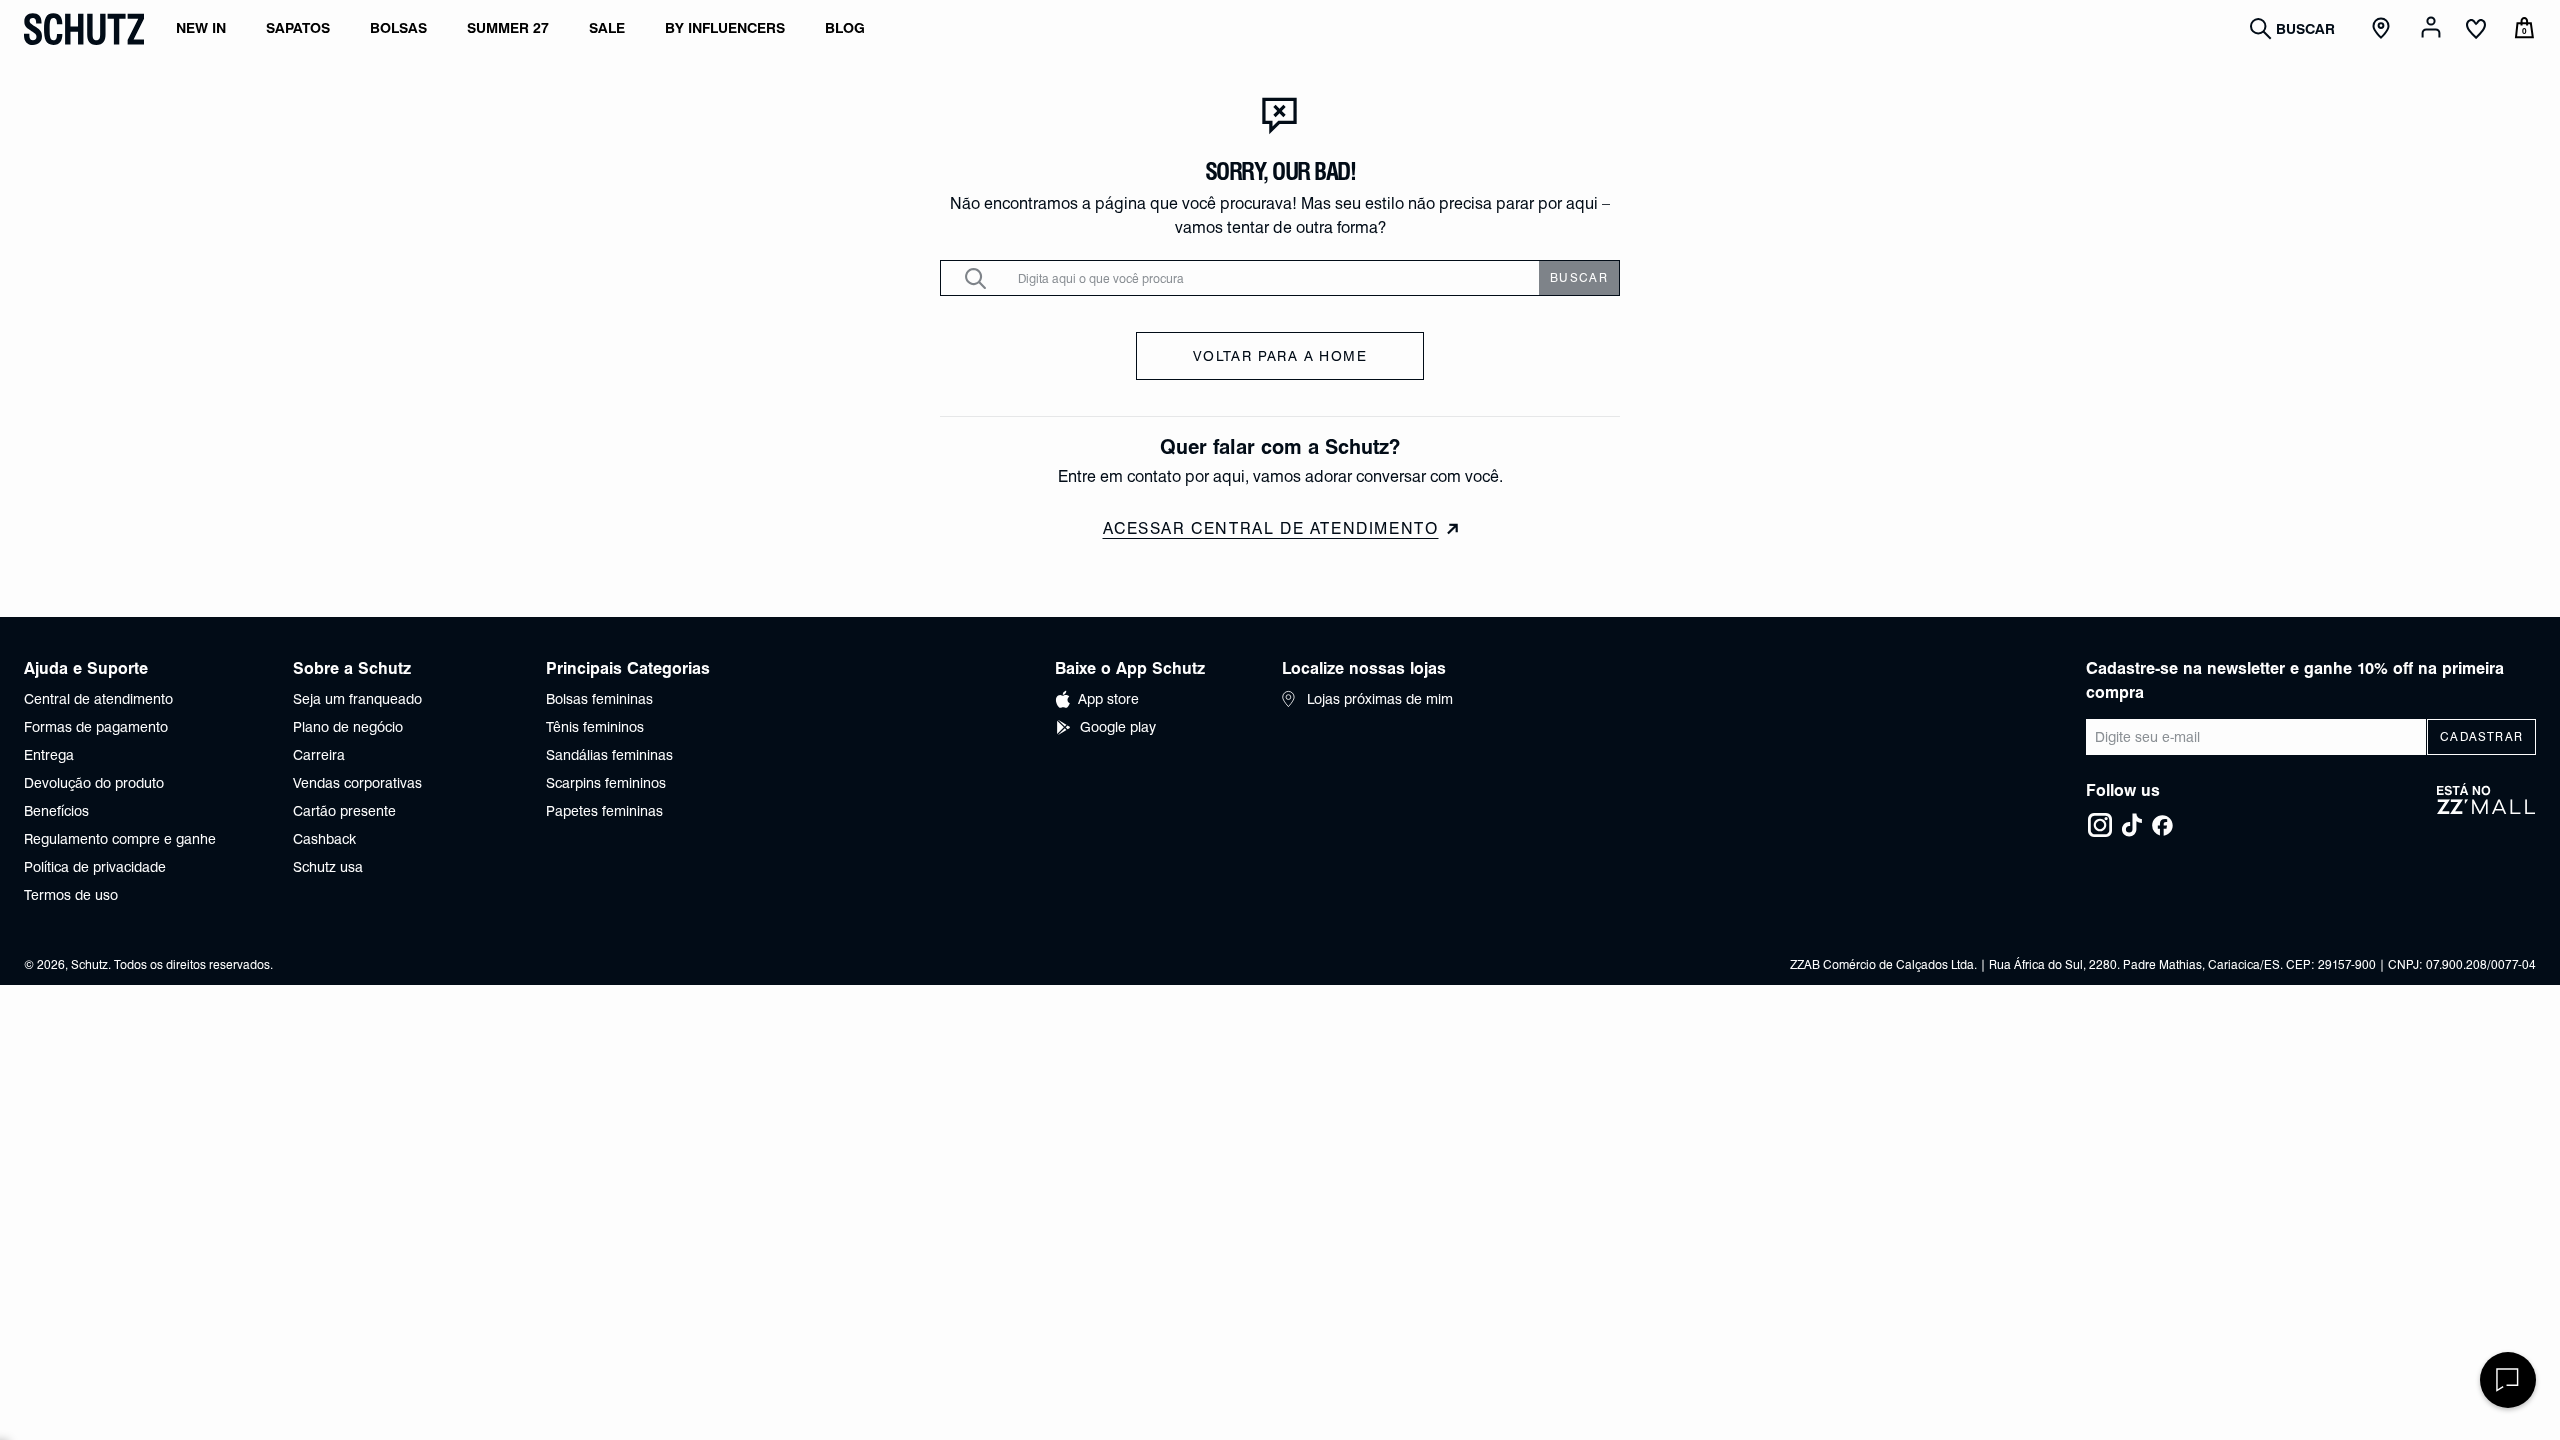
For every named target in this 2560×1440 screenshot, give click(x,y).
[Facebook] (2162, 825)
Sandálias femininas (609, 755)
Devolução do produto (94, 783)
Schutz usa (328, 867)
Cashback (324, 839)
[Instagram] (2100, 825)
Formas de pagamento (96, 727)
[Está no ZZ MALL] (2486, 811)
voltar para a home (1280, 356)
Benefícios (56, 811)
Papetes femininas (604, 811)
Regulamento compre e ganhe (120, 839)
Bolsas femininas (599, 699)
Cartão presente (344, 811)
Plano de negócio (348, 727)
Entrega (49, 755)
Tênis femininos (595, 727)
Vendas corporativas (357, 783)
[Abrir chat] (2508, 1380)
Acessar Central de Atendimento (1271, 528)
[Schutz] (84, 29)
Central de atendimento (98, 699)
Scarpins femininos (606, 783)
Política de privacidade (95, 867)
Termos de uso (71, 895)
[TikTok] (2132, 825)
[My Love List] (2476, 31)
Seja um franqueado (357, 699)
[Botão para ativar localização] (2384, 29)
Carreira (319, 755)
